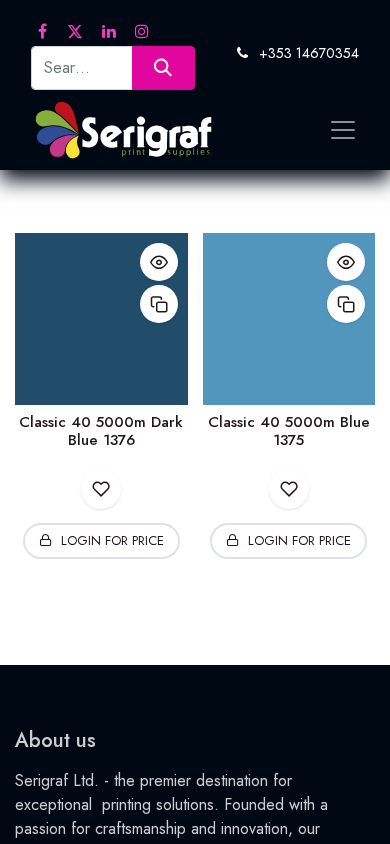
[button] (159, 262)
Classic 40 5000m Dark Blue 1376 (101, 431)
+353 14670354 (309, 53)
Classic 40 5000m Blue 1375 (289, 431)
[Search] (163, 67)
